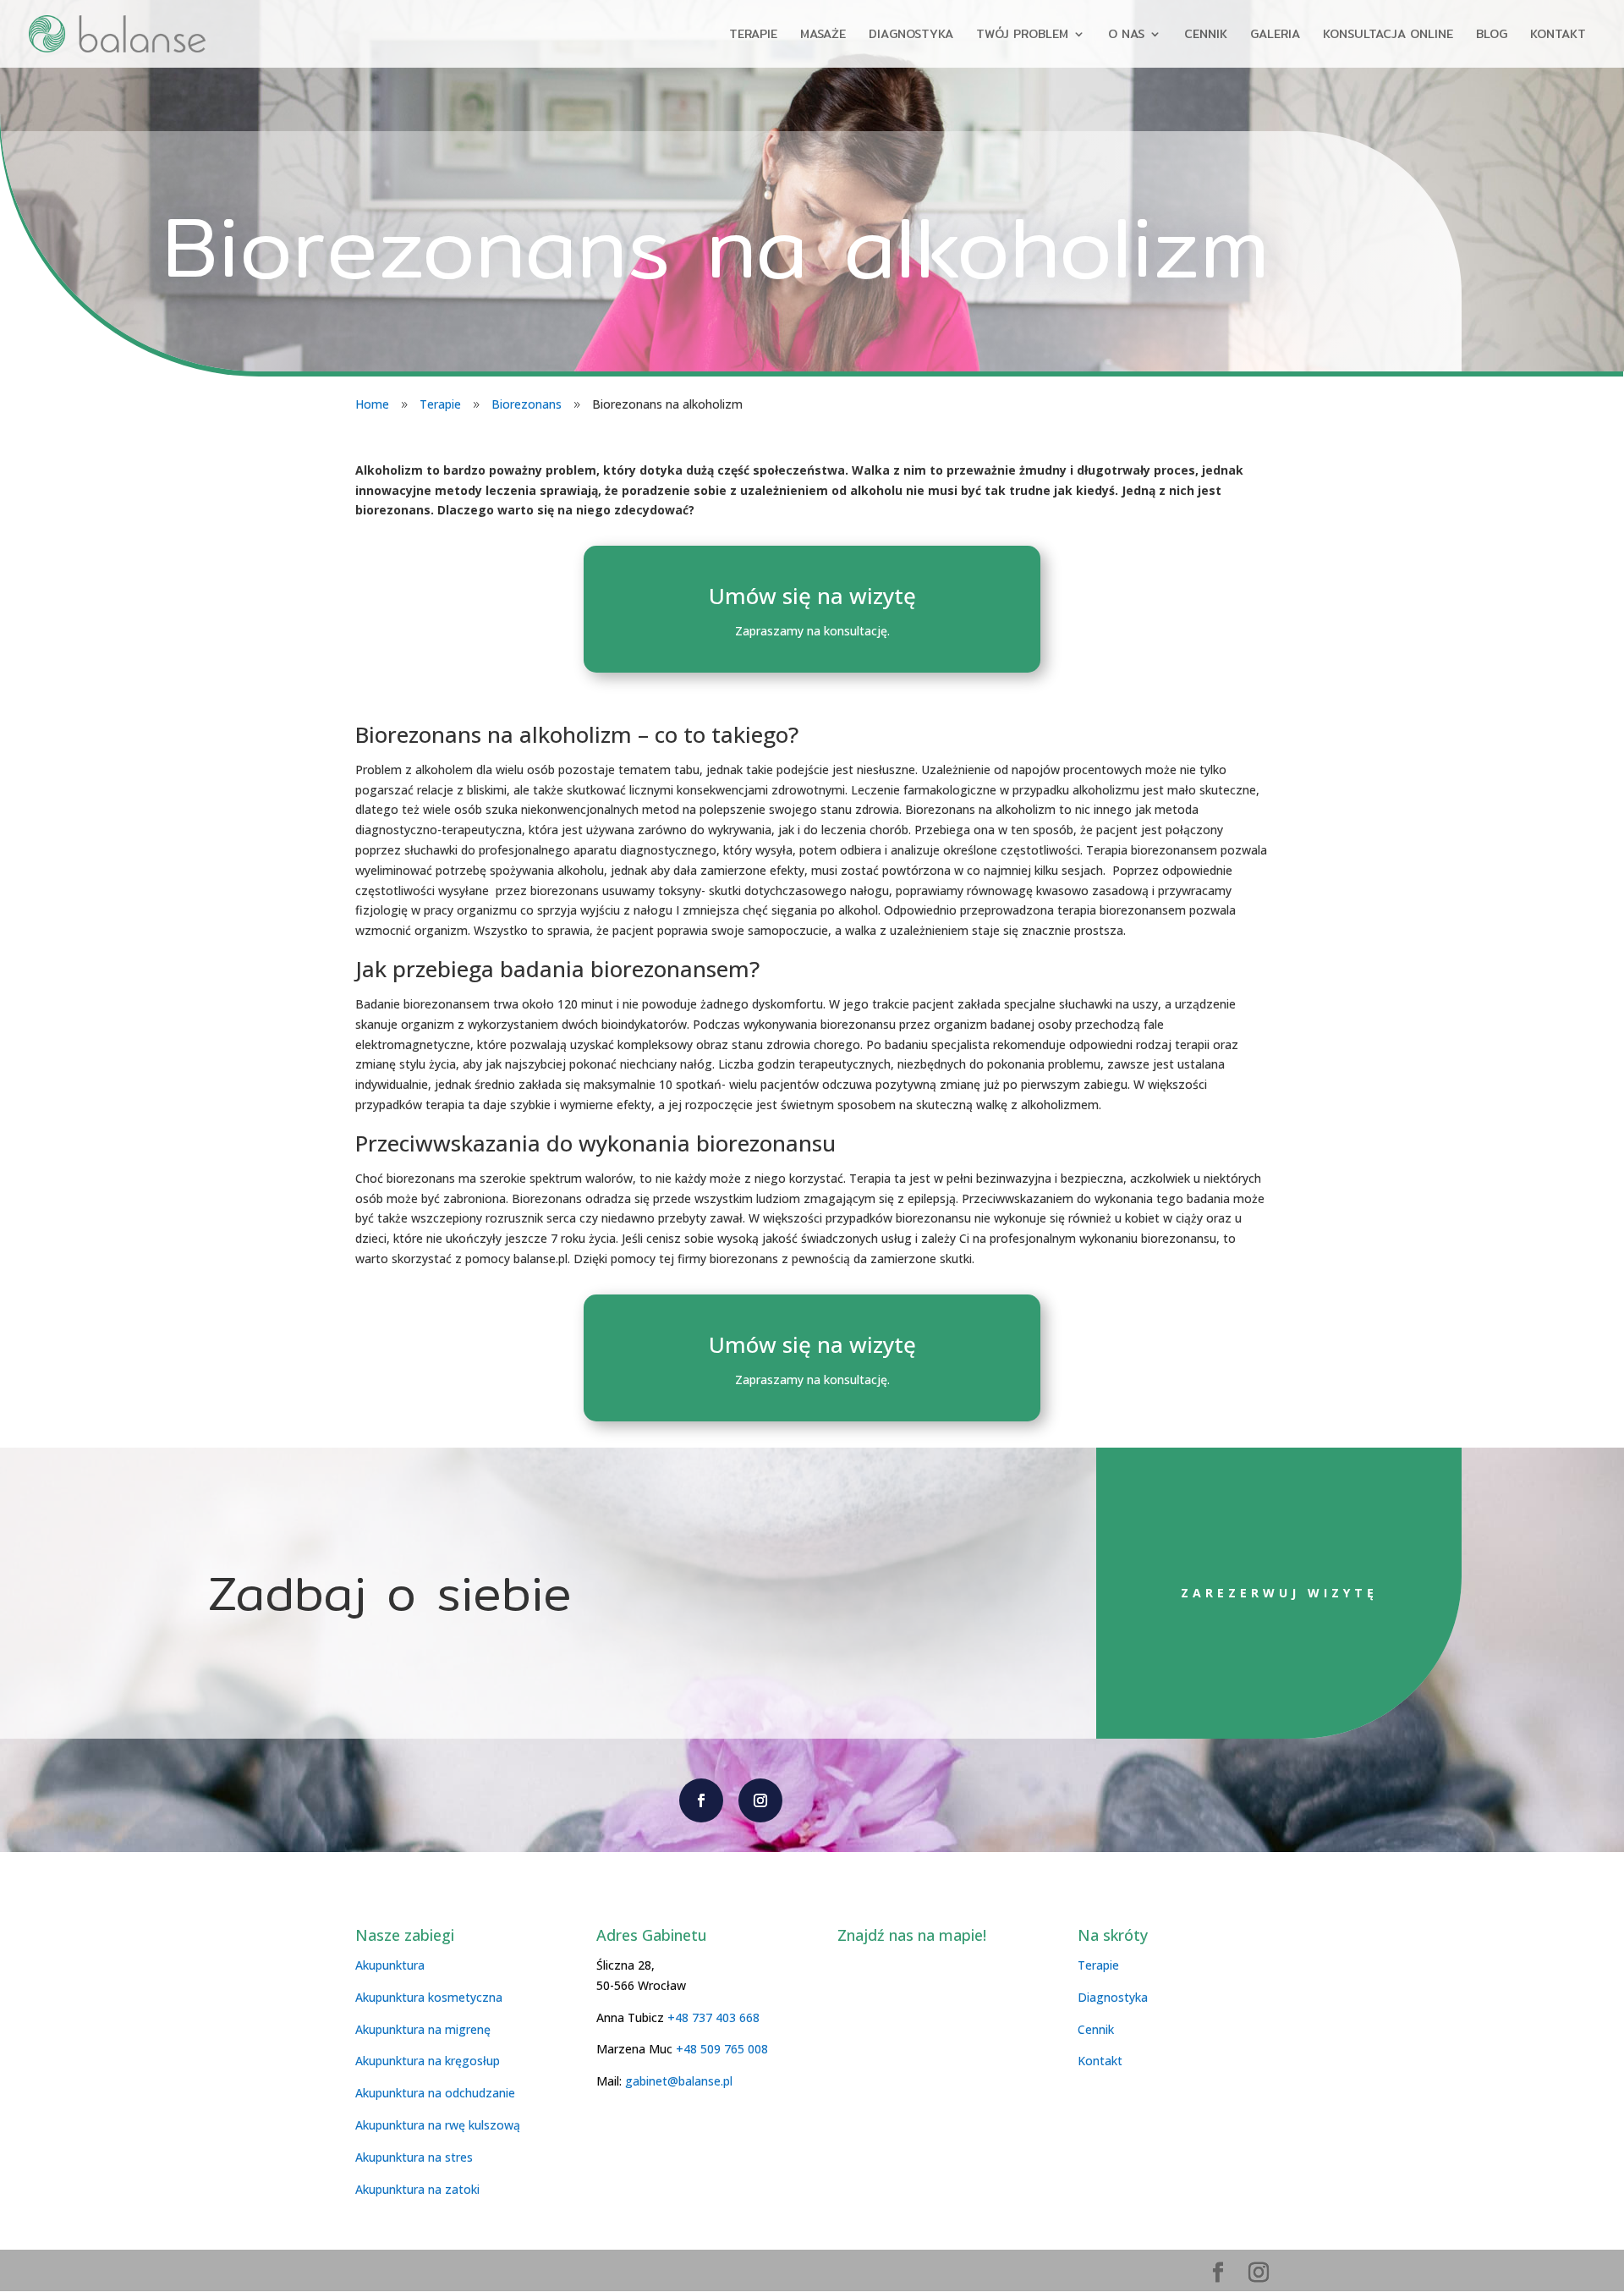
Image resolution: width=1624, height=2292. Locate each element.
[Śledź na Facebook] (701, 1800)
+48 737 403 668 (713, 2017)
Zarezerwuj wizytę (1279, 1593)
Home (372, 404)
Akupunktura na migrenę (423, 2029)
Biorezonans (527, 404)
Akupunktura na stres (414, 2157)
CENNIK (1206, 36)
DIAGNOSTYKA (911, 36)
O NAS (1126, 36)
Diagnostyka (1113, 1997)
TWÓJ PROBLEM (1022, 36)
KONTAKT (1558, 36)
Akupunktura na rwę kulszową (438, 2125)
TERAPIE (753, 36)
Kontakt (1100, 2061)
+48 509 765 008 (722, 2049)
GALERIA (1275, 36)
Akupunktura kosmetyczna (429, 1997)
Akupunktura (390, 1965)
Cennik (1096, 2029)
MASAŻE (823, 36)
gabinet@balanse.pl (677, 2081)
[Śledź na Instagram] (760, 1800)
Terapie (440, 404)
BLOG (1492, 36)
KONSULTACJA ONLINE (1388, 36)
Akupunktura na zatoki (417, 2189)
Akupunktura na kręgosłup (428, 2061)
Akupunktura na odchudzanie (435, 2093)
